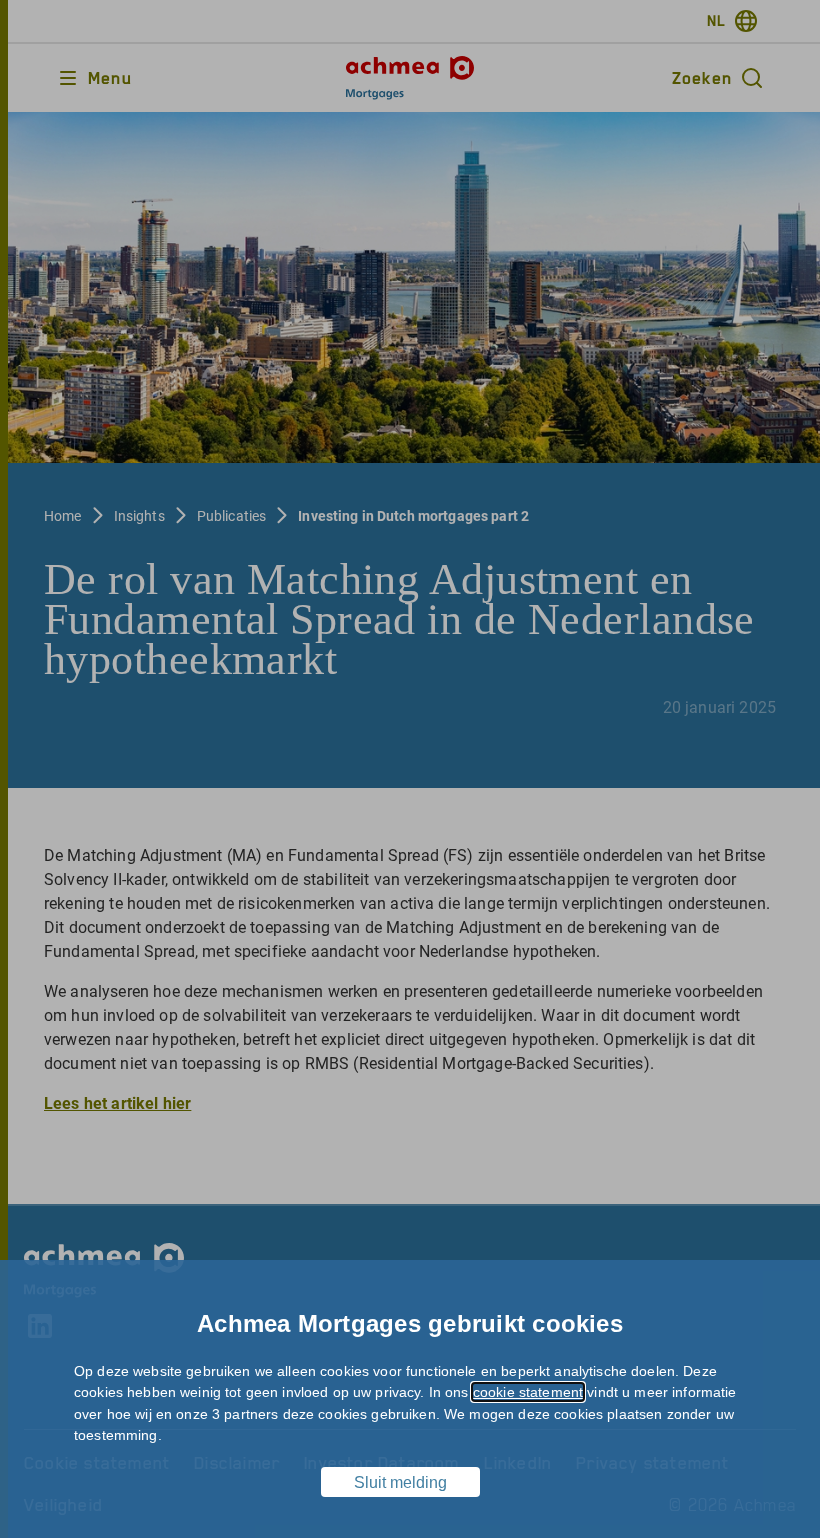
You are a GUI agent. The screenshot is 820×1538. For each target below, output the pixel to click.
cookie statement (528, 1392)
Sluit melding (400, 1482)
